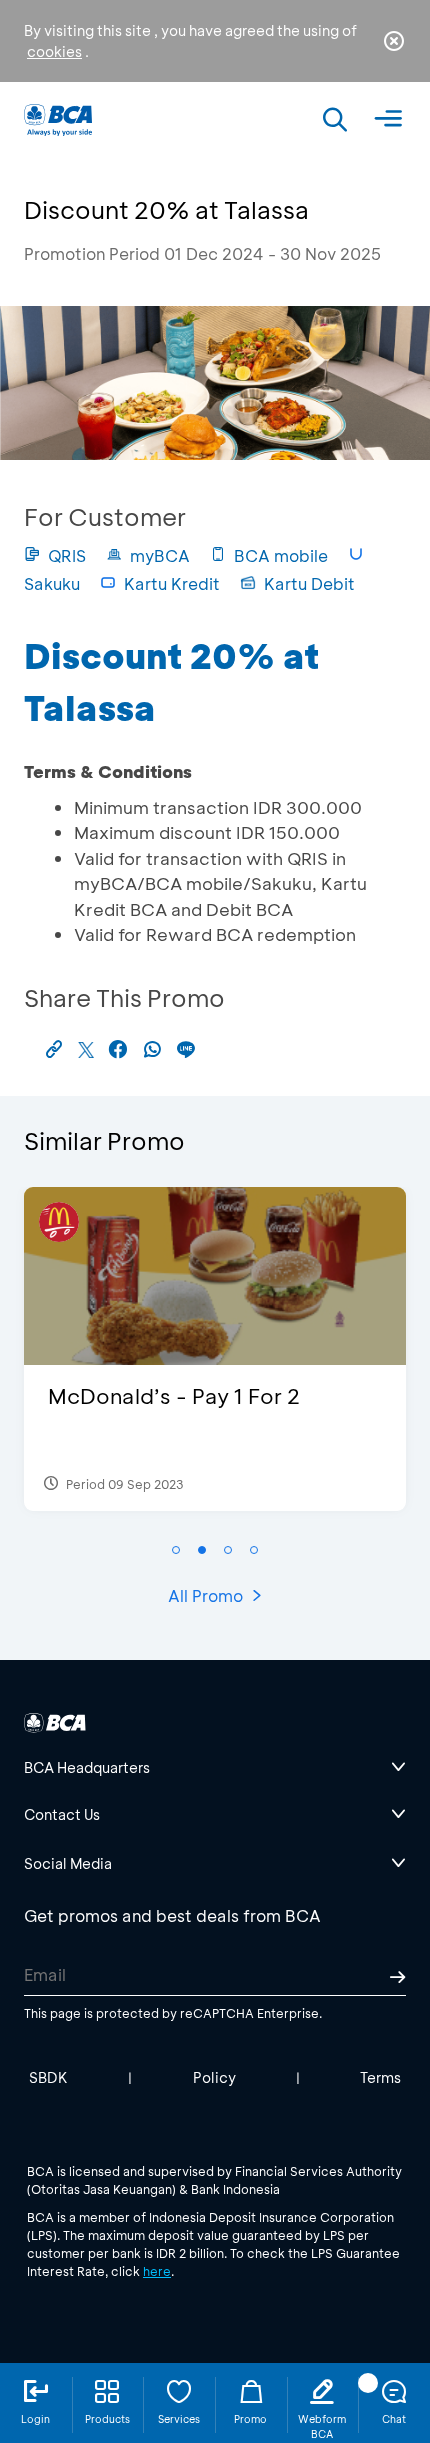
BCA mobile (281, 555)
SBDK (48, 2077)
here (157, 2271)
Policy (214, 2077)
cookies (54, 51)
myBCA (160, 555)
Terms (380, 2077)
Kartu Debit (309, 583)
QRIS (67, 555)
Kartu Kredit (172, 583)
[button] (176, 1550)
